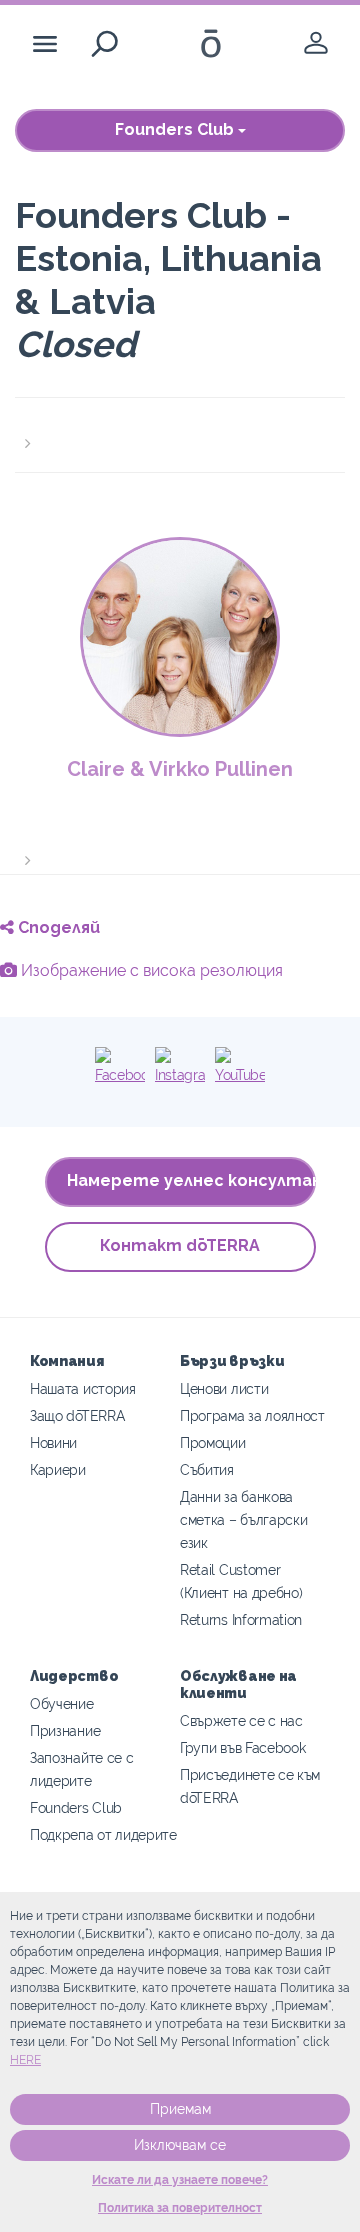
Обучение (62, 1703)
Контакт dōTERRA (180, 1245)
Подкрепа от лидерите (103, 1834)
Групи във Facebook (242, 1747)
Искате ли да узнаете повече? (180, 2180)
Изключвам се (180, 2145)
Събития (207, 1469)
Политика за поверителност (180, 2208)
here (25, 2060)
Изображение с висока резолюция (150, 970)
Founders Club (176, 129)
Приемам (180, 2109)
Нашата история (83, 1388)
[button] (180, 432)
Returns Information (241, 1619)
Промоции (213, 1442)
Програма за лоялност (252, 1415)
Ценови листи (224, 1388)
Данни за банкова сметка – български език (243, 1519)
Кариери (58, 1469)
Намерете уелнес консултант (191, 1180)
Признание (65, 1730)
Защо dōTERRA (77, 1415)
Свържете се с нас (241, 1720)
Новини (53, 1442)
